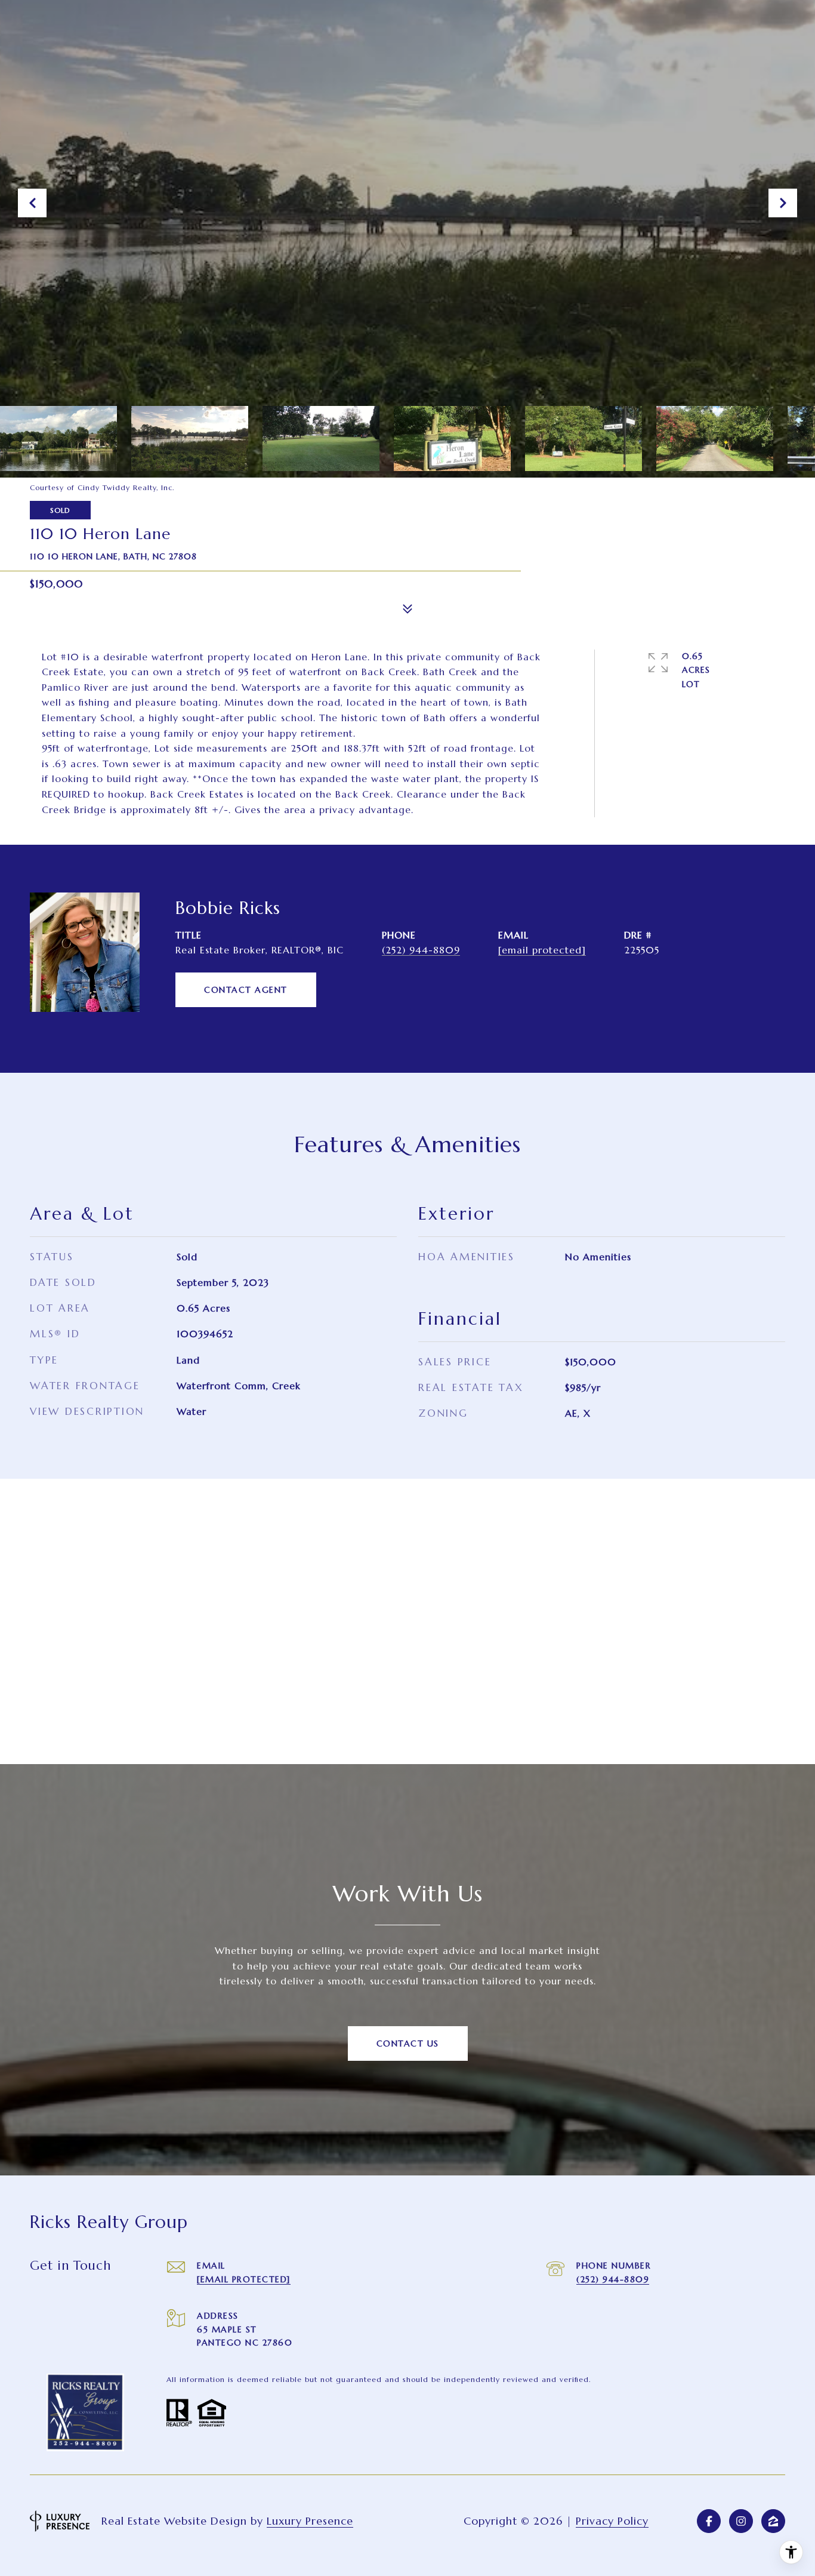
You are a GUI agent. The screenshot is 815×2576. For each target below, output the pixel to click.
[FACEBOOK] (709, 2521)
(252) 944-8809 (421, 950)
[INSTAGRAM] (741, 2521)
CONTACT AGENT (246, 990)
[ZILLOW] (773, 2521)
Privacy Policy (612, 2521)
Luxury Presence (310, 2521)
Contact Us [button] (408, 2043)
